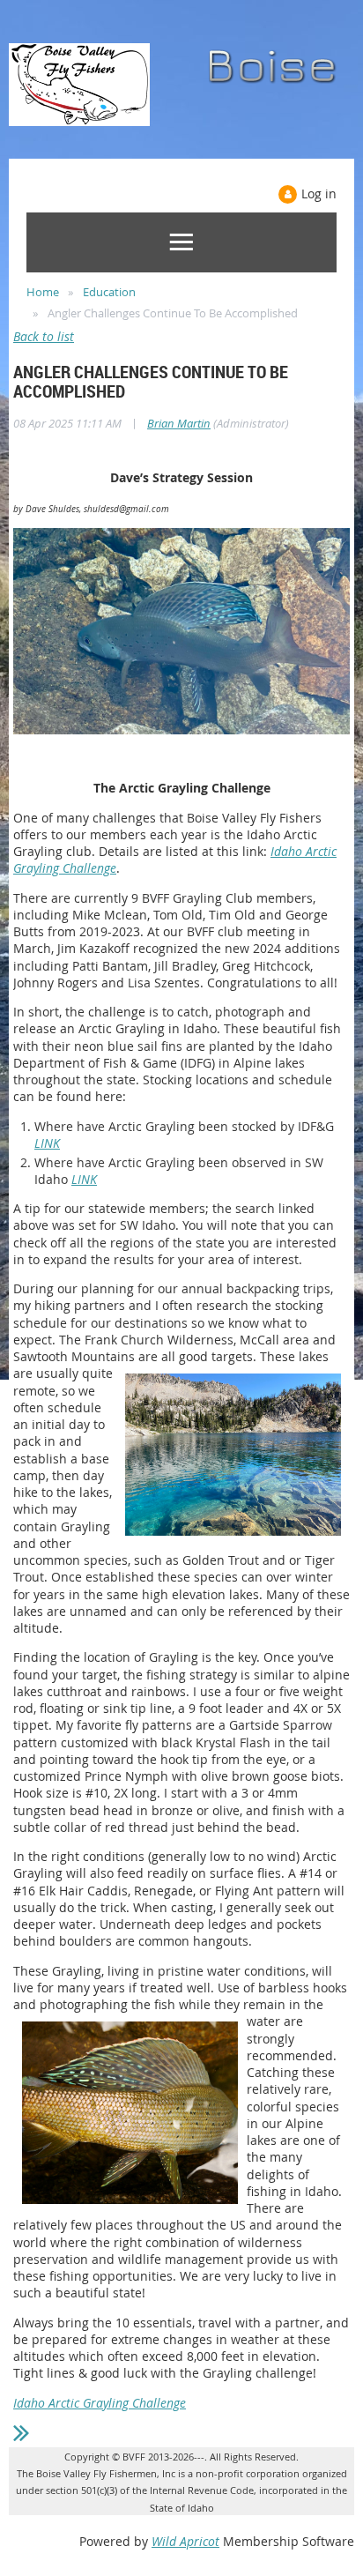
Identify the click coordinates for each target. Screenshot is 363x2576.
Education (109, 292)
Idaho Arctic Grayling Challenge (100, 2403)
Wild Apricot (185, 2541)
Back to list (44, 336)
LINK (47, 1143)
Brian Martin (179, 423)
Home (43, 292)
